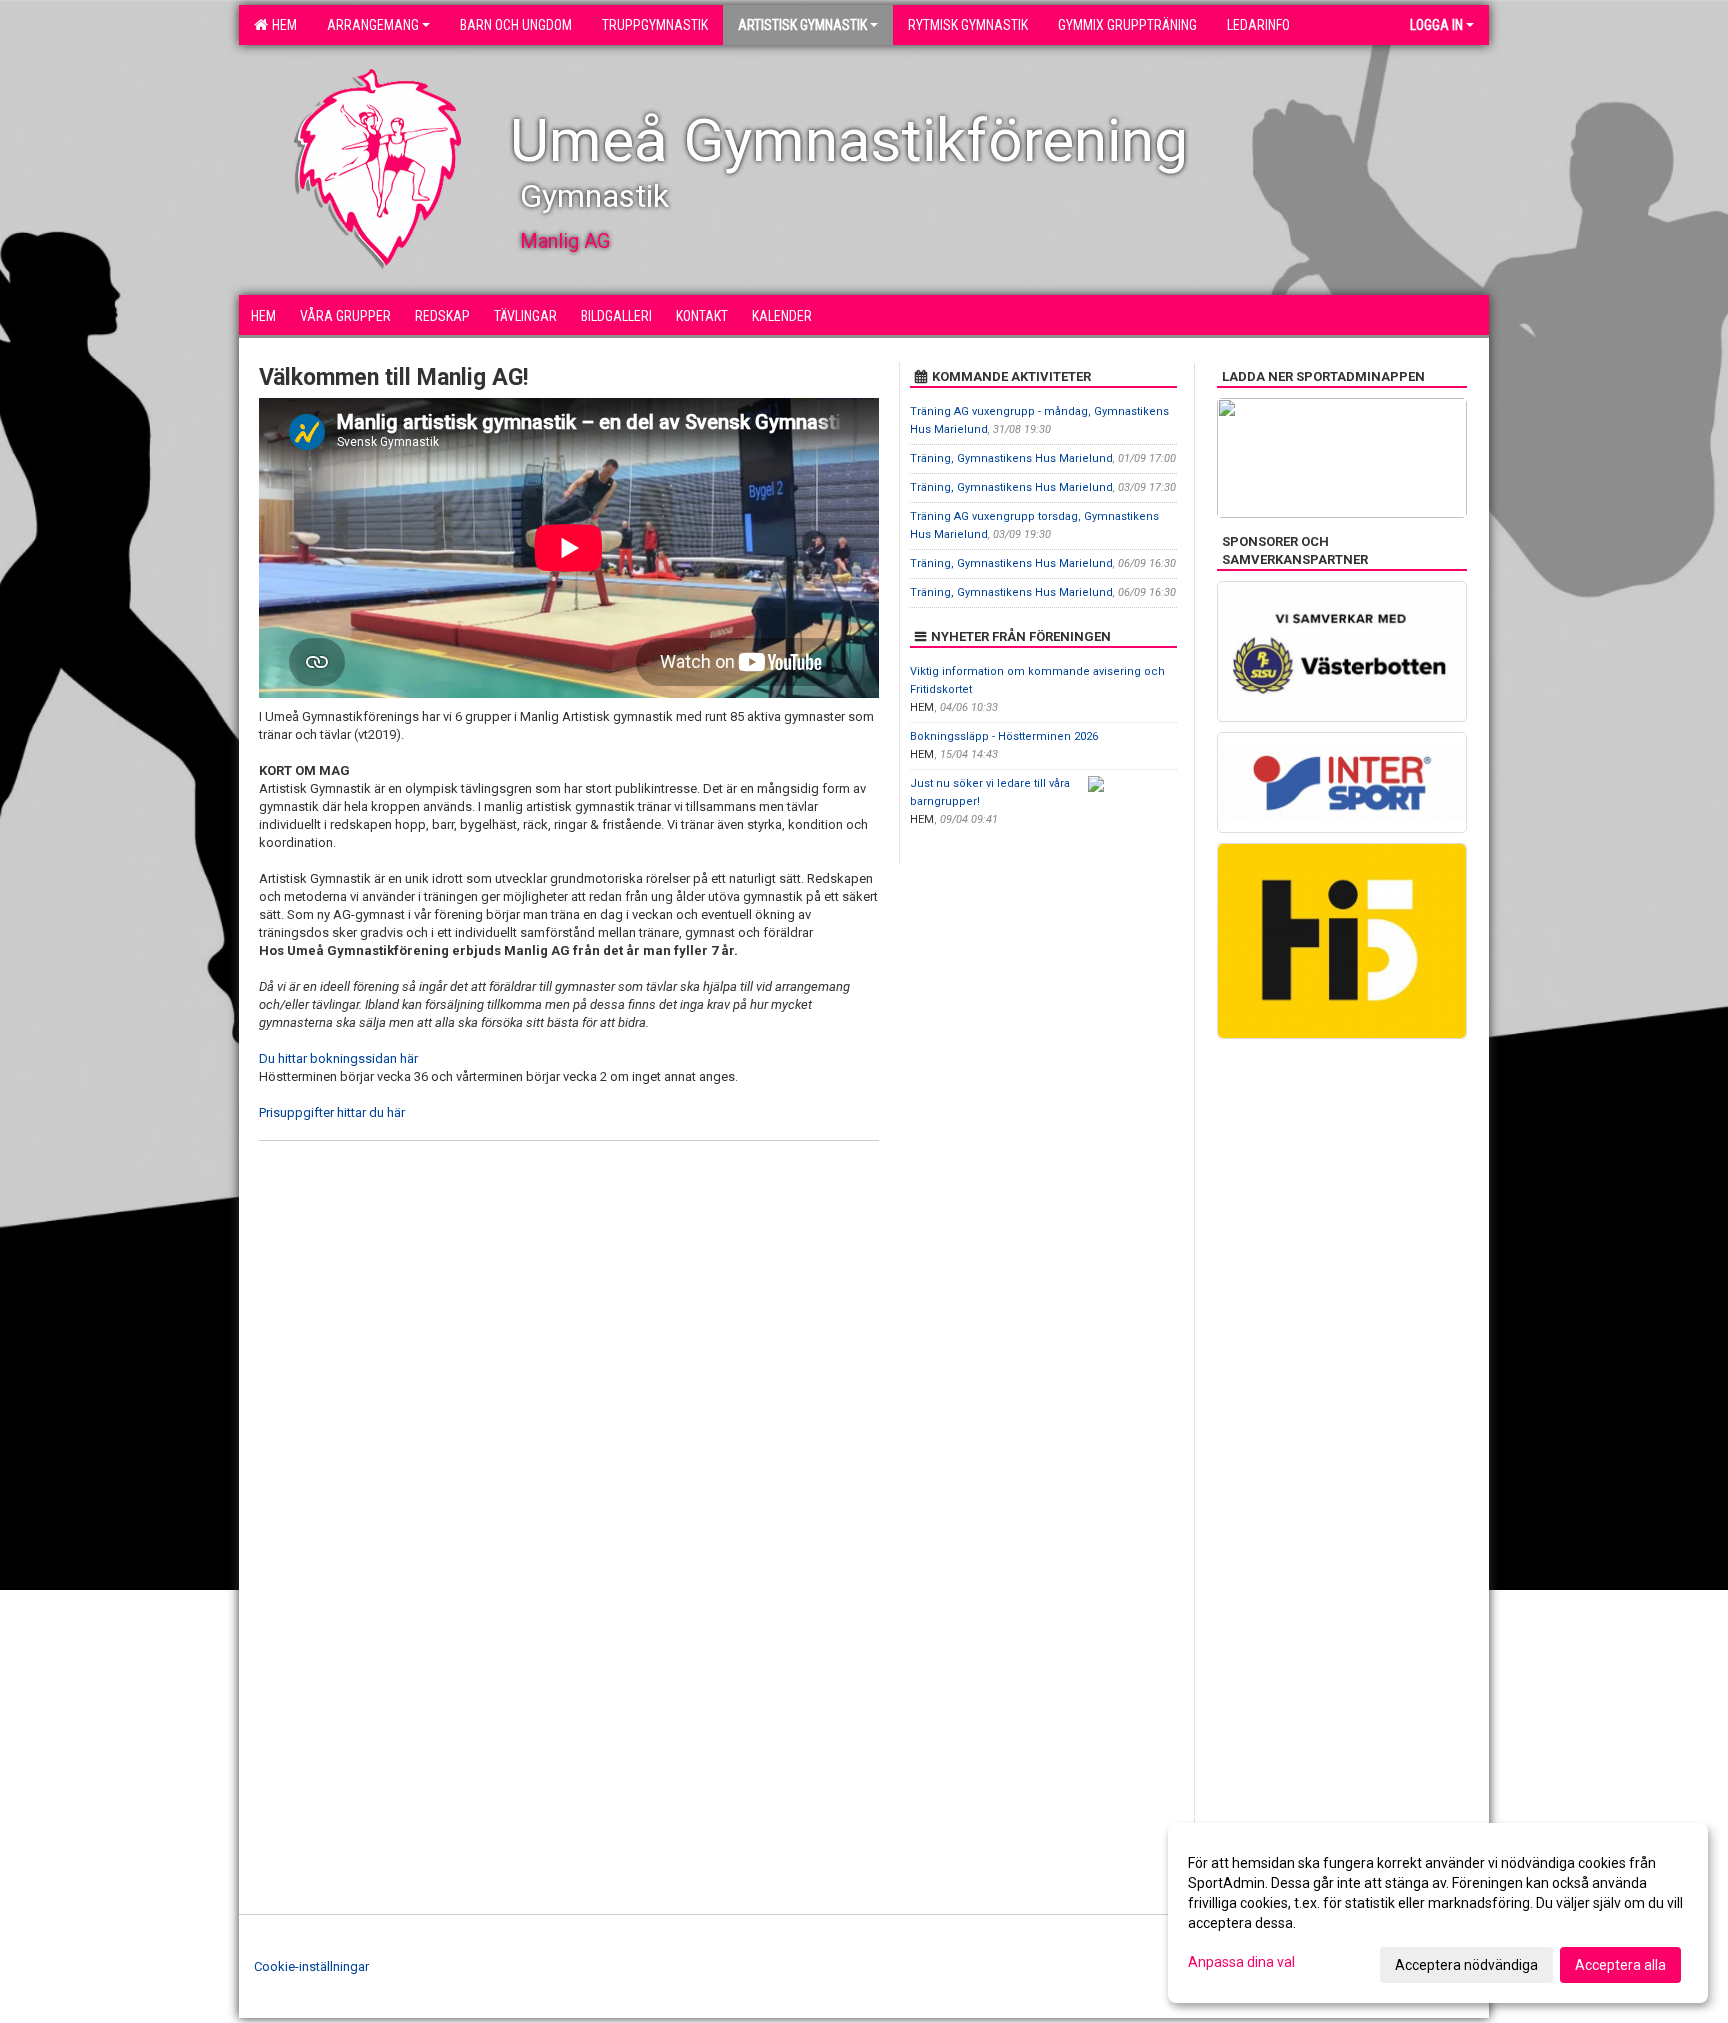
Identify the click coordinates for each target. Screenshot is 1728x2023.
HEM (281, 25)
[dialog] (1438, 1913)
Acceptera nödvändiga (1466, 1965)
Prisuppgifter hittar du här (332, 1112)
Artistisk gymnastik (802, 25)
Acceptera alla (1620, 1965)
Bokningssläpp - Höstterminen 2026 (1004, 736)
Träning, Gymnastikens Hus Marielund (1011, 458)
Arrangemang (373, 25)
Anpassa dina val (1241, 1962)
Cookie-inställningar (311, 1966)
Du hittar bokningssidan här (338, 1058)
